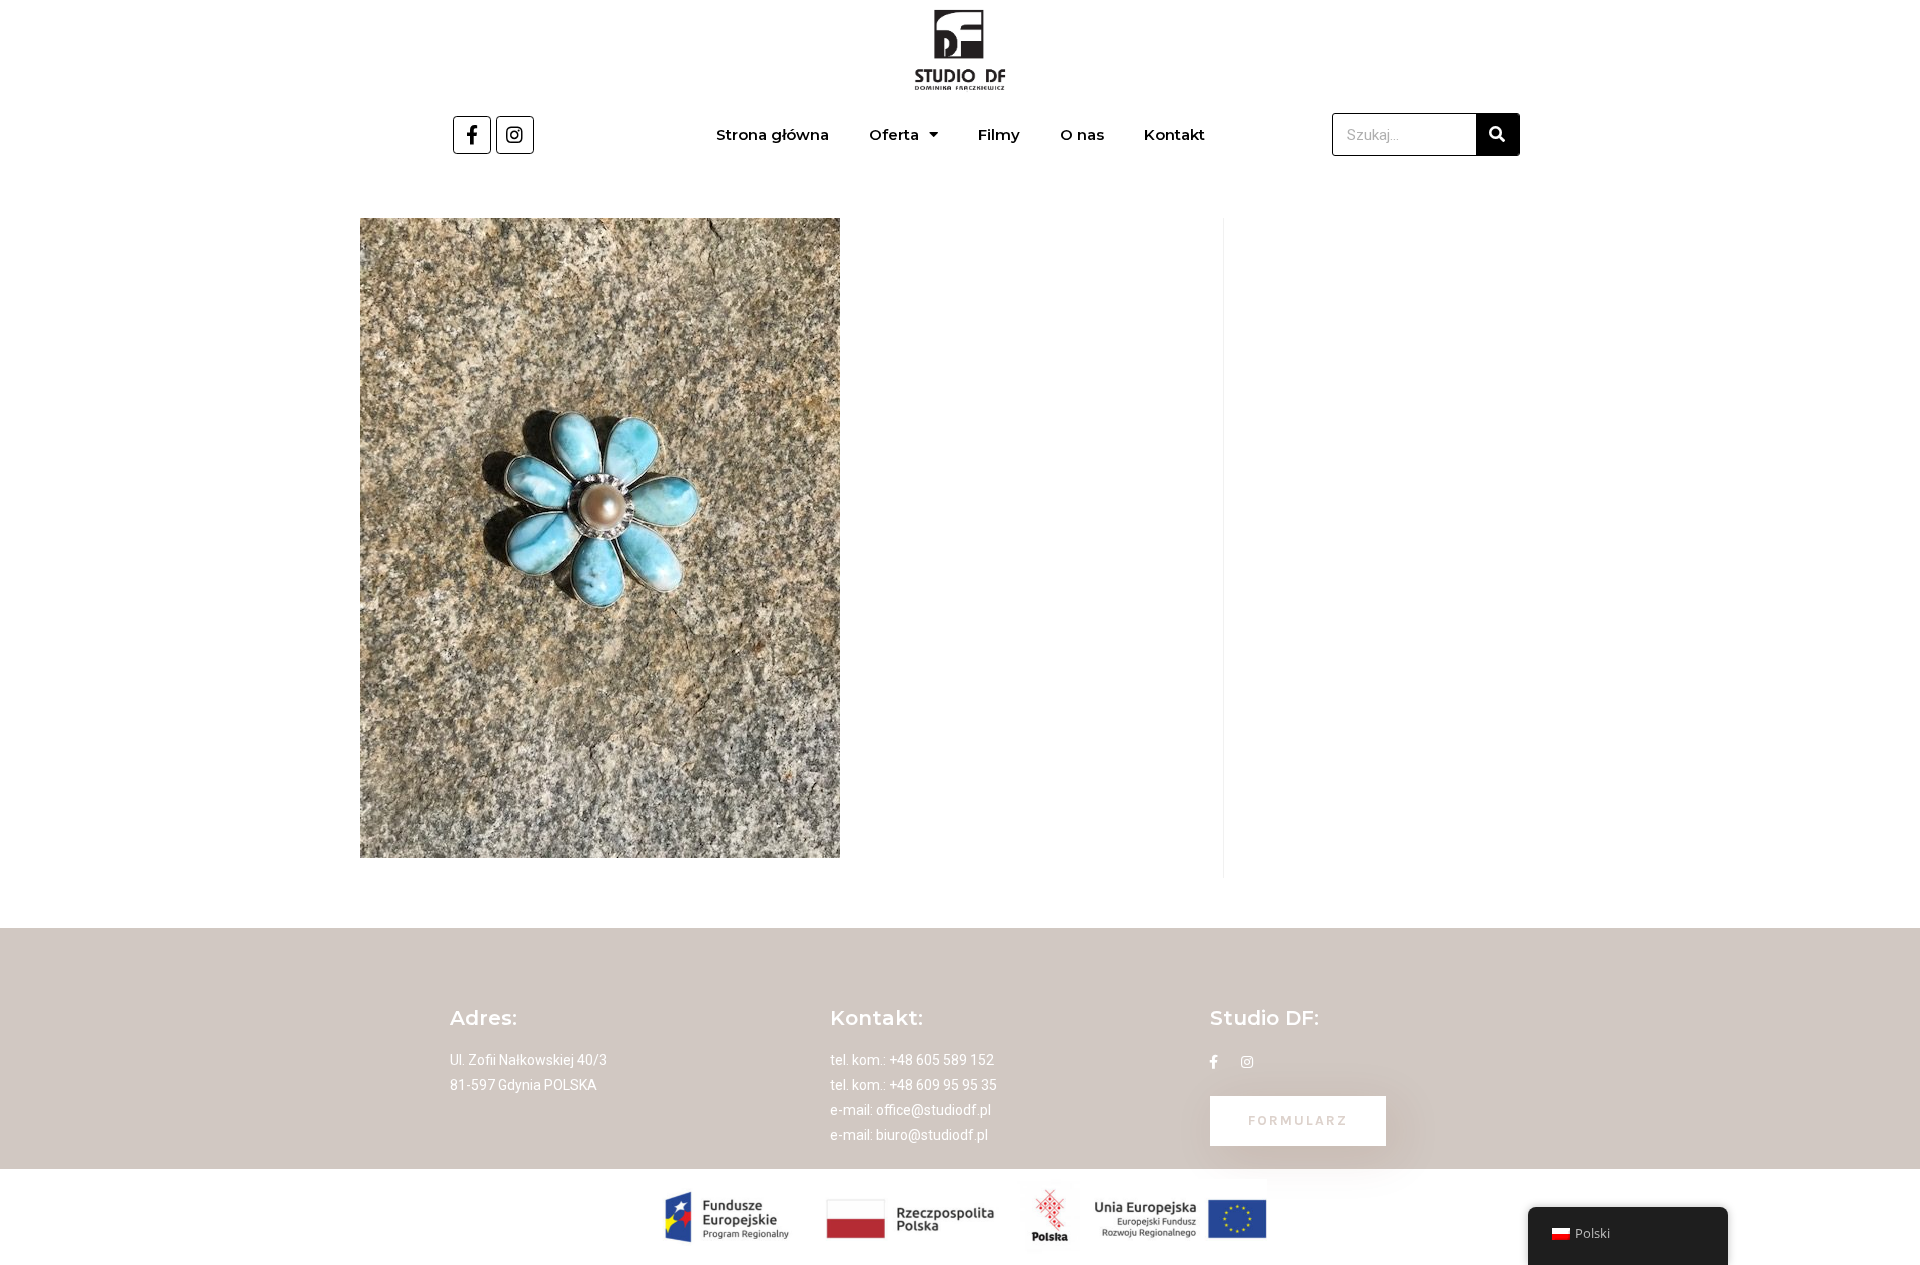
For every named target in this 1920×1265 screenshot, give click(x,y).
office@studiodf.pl (933, 1110)
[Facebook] (472, 135)
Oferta (894, 134)
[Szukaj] (1497, 134)
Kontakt (1174, 134)
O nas (1082, 134)
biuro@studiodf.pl (932, 1135)
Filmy (999, 134)
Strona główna (772, 134)
